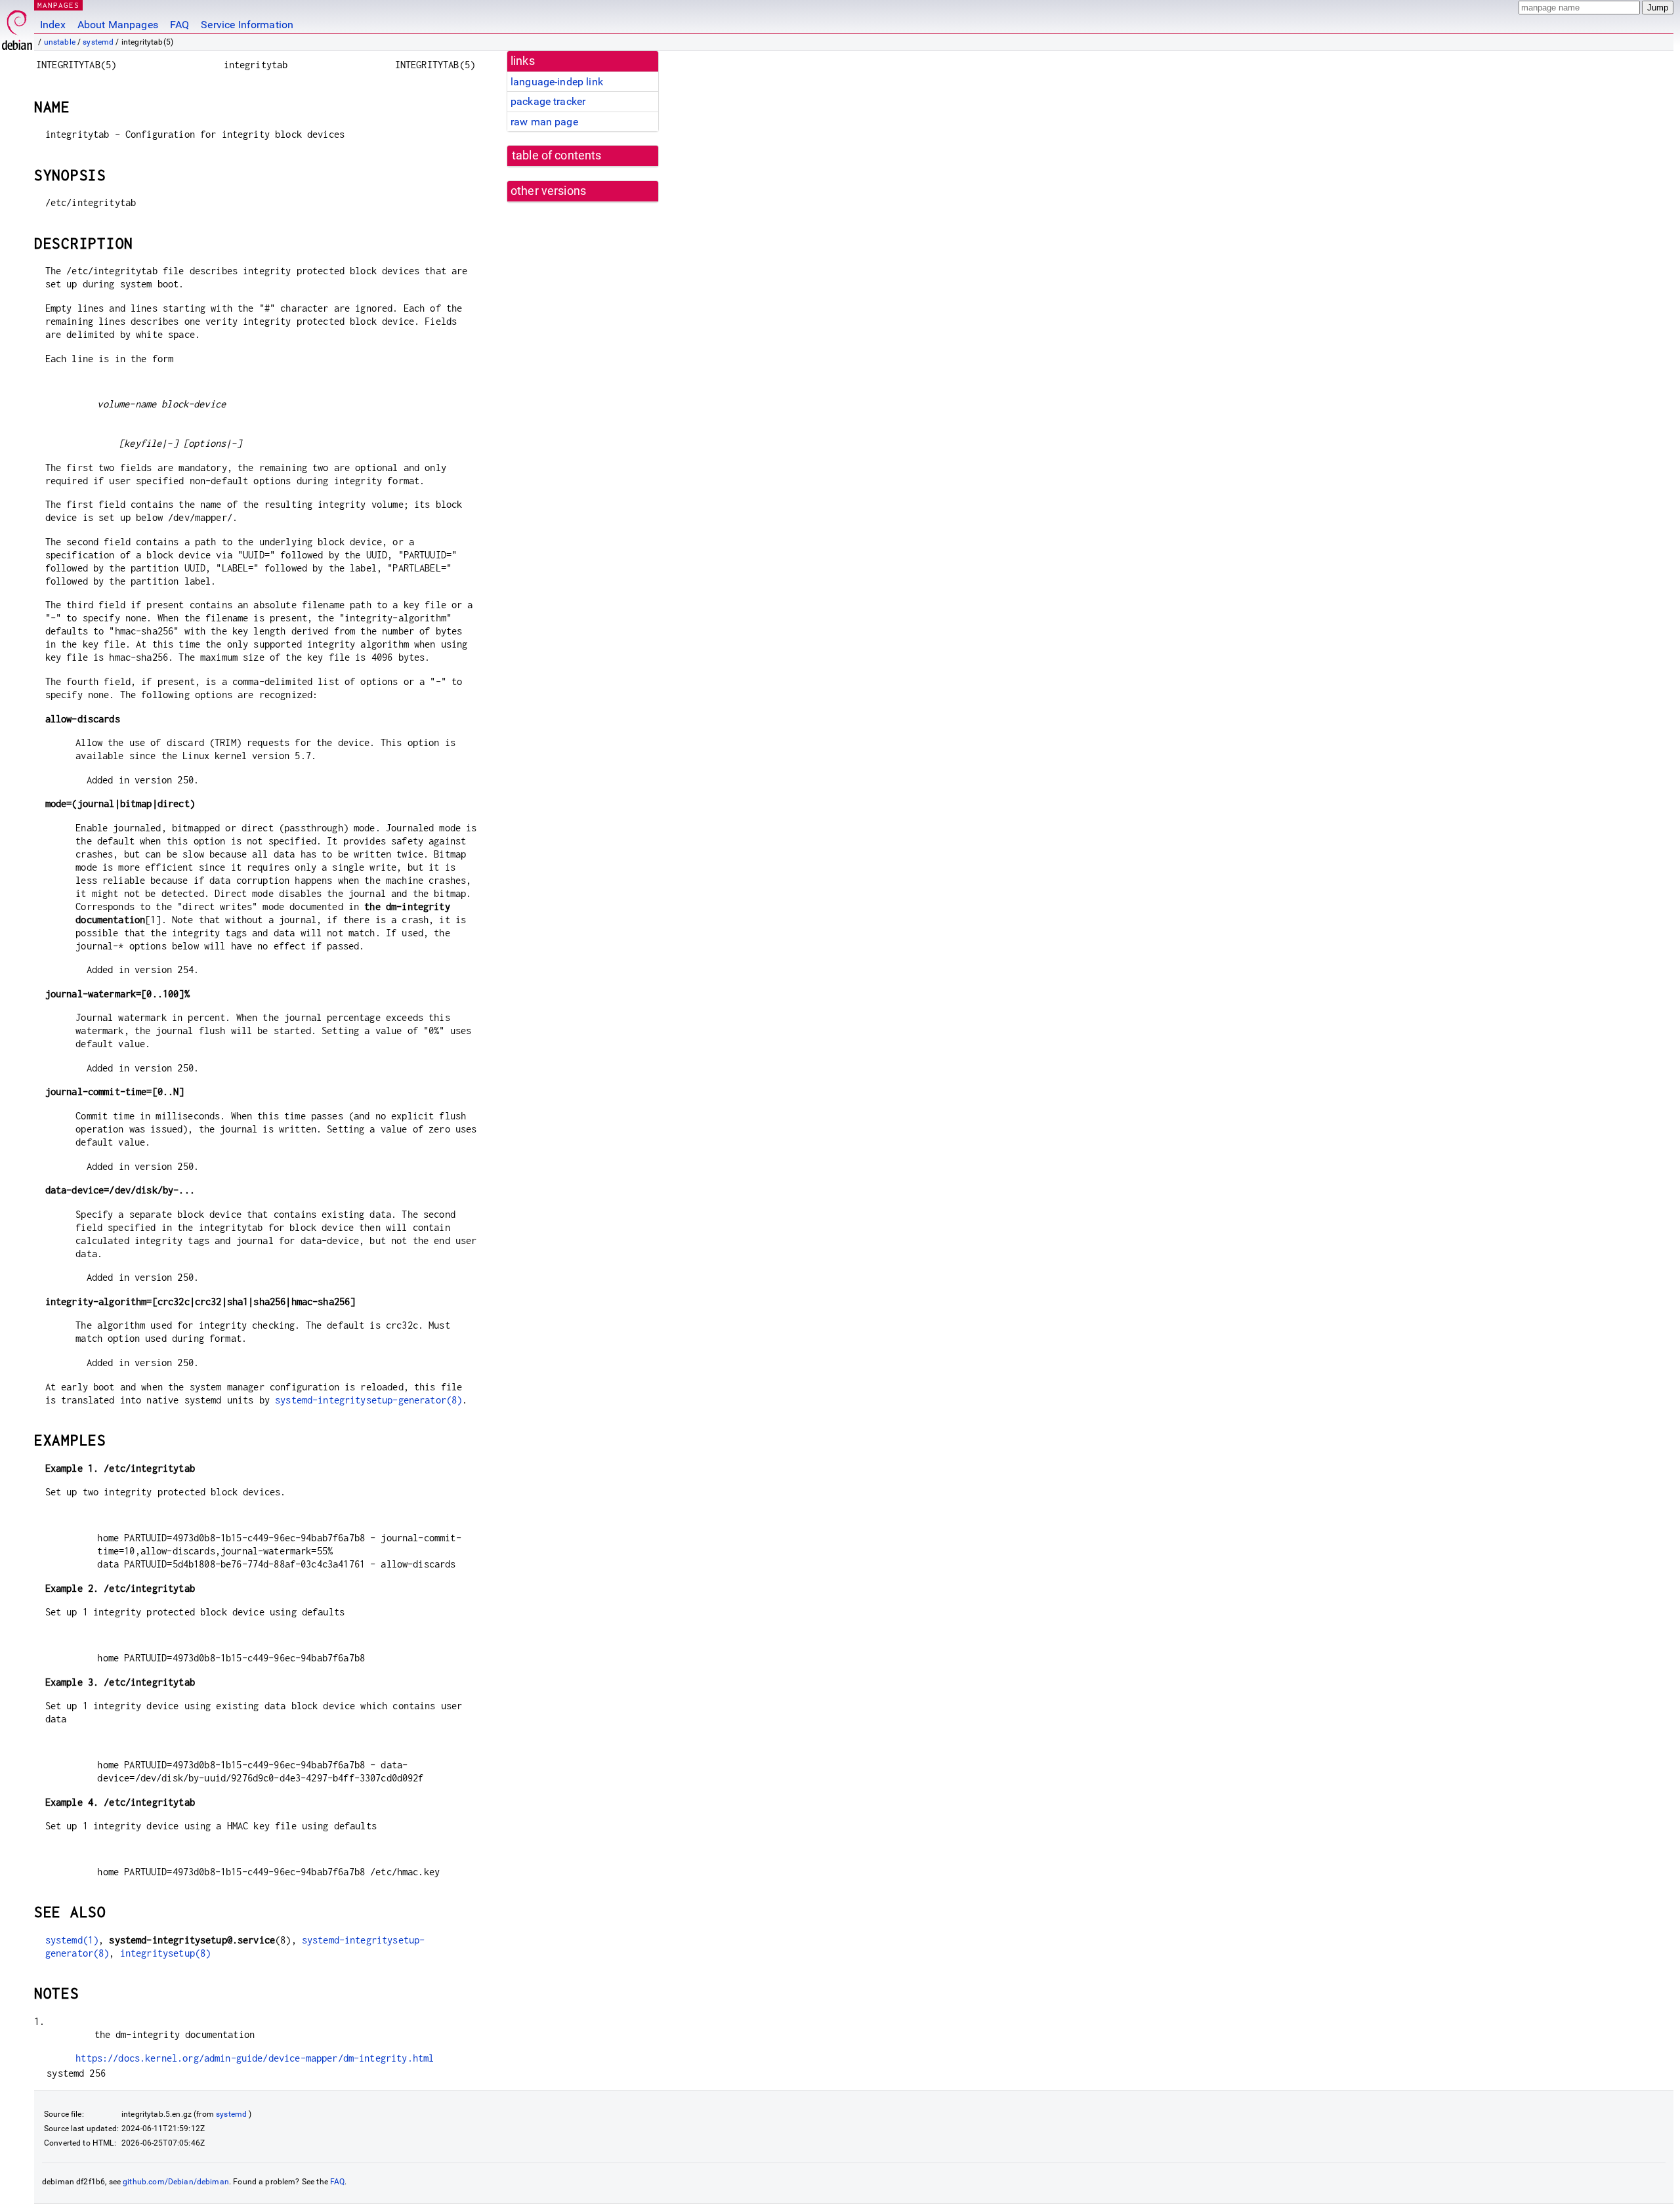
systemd (98, 42)
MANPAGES (58, 5)
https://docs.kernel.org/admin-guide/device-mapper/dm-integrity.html (255, 2058)
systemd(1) (72, 1940)
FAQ (179, 25)
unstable (60, 42)
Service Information (247, 25)
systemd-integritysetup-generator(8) (368, 1400)
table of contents (557, 156)
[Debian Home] (17, 27)
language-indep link (557, 82)
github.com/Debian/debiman (176, 2182)
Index (53, 25)
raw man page (544, 122)
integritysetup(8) (166, 1953)
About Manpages (118, 25)
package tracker (548, 101)
